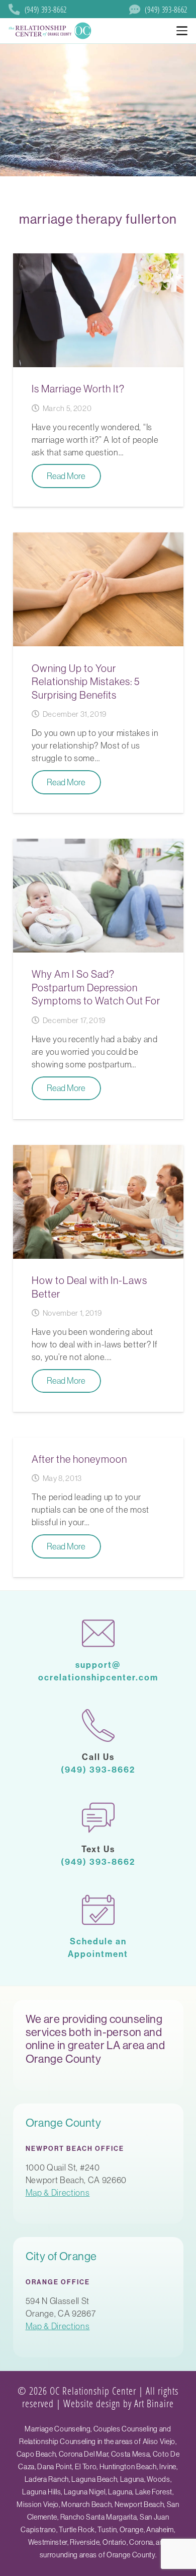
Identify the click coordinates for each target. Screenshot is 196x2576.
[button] (182, 31)
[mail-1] (98, 1633)
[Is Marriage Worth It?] (98, 380)
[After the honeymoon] (98, 1508)
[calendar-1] (98, 1910)
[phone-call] (98, 1725)
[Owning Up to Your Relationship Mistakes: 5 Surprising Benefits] (98, 673)
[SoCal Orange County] (51, 31)
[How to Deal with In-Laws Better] (98, 1278)
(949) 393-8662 (98, 1769)
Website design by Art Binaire (119, 2403)
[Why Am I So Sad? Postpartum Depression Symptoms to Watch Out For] (98, 979)
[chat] (98, 1818)
